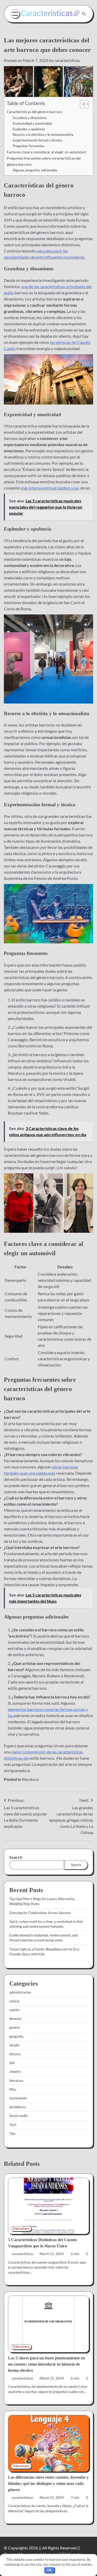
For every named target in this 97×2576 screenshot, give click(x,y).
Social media (18, 2116)
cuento (14, 2010)
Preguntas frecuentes (29, 146)
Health (14, 2045)
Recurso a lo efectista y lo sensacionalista (43, 135)
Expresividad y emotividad (32, 123)
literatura (30, 1779)
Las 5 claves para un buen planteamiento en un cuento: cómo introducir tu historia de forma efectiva (46, 2364)
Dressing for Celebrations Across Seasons (40, 1913)
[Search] (84, 14)
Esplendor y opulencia (29, 129)
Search (16, 1857)
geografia (16, 2036)
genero (14, 2027)
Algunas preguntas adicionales (35, 170)
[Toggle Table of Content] (82, 104)
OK (49, 2570)
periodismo (17, 2107)
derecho (15, 2019)
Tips (12, 2134)
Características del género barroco (35, 112)
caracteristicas (67, 60)
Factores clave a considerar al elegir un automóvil (46, 152)
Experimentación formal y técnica (37, 140)
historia (15, 2054)
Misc (13, 2089)
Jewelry (15, 2072)
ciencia (14, 2001)
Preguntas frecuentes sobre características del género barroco (44, 161)
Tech (13, 2125)
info (12, 2063)
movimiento (18, 2098)
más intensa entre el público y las (50, 488)
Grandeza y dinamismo (30, 118)
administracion (20, 1992)
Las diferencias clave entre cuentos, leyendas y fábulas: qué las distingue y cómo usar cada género (48, 2483)
